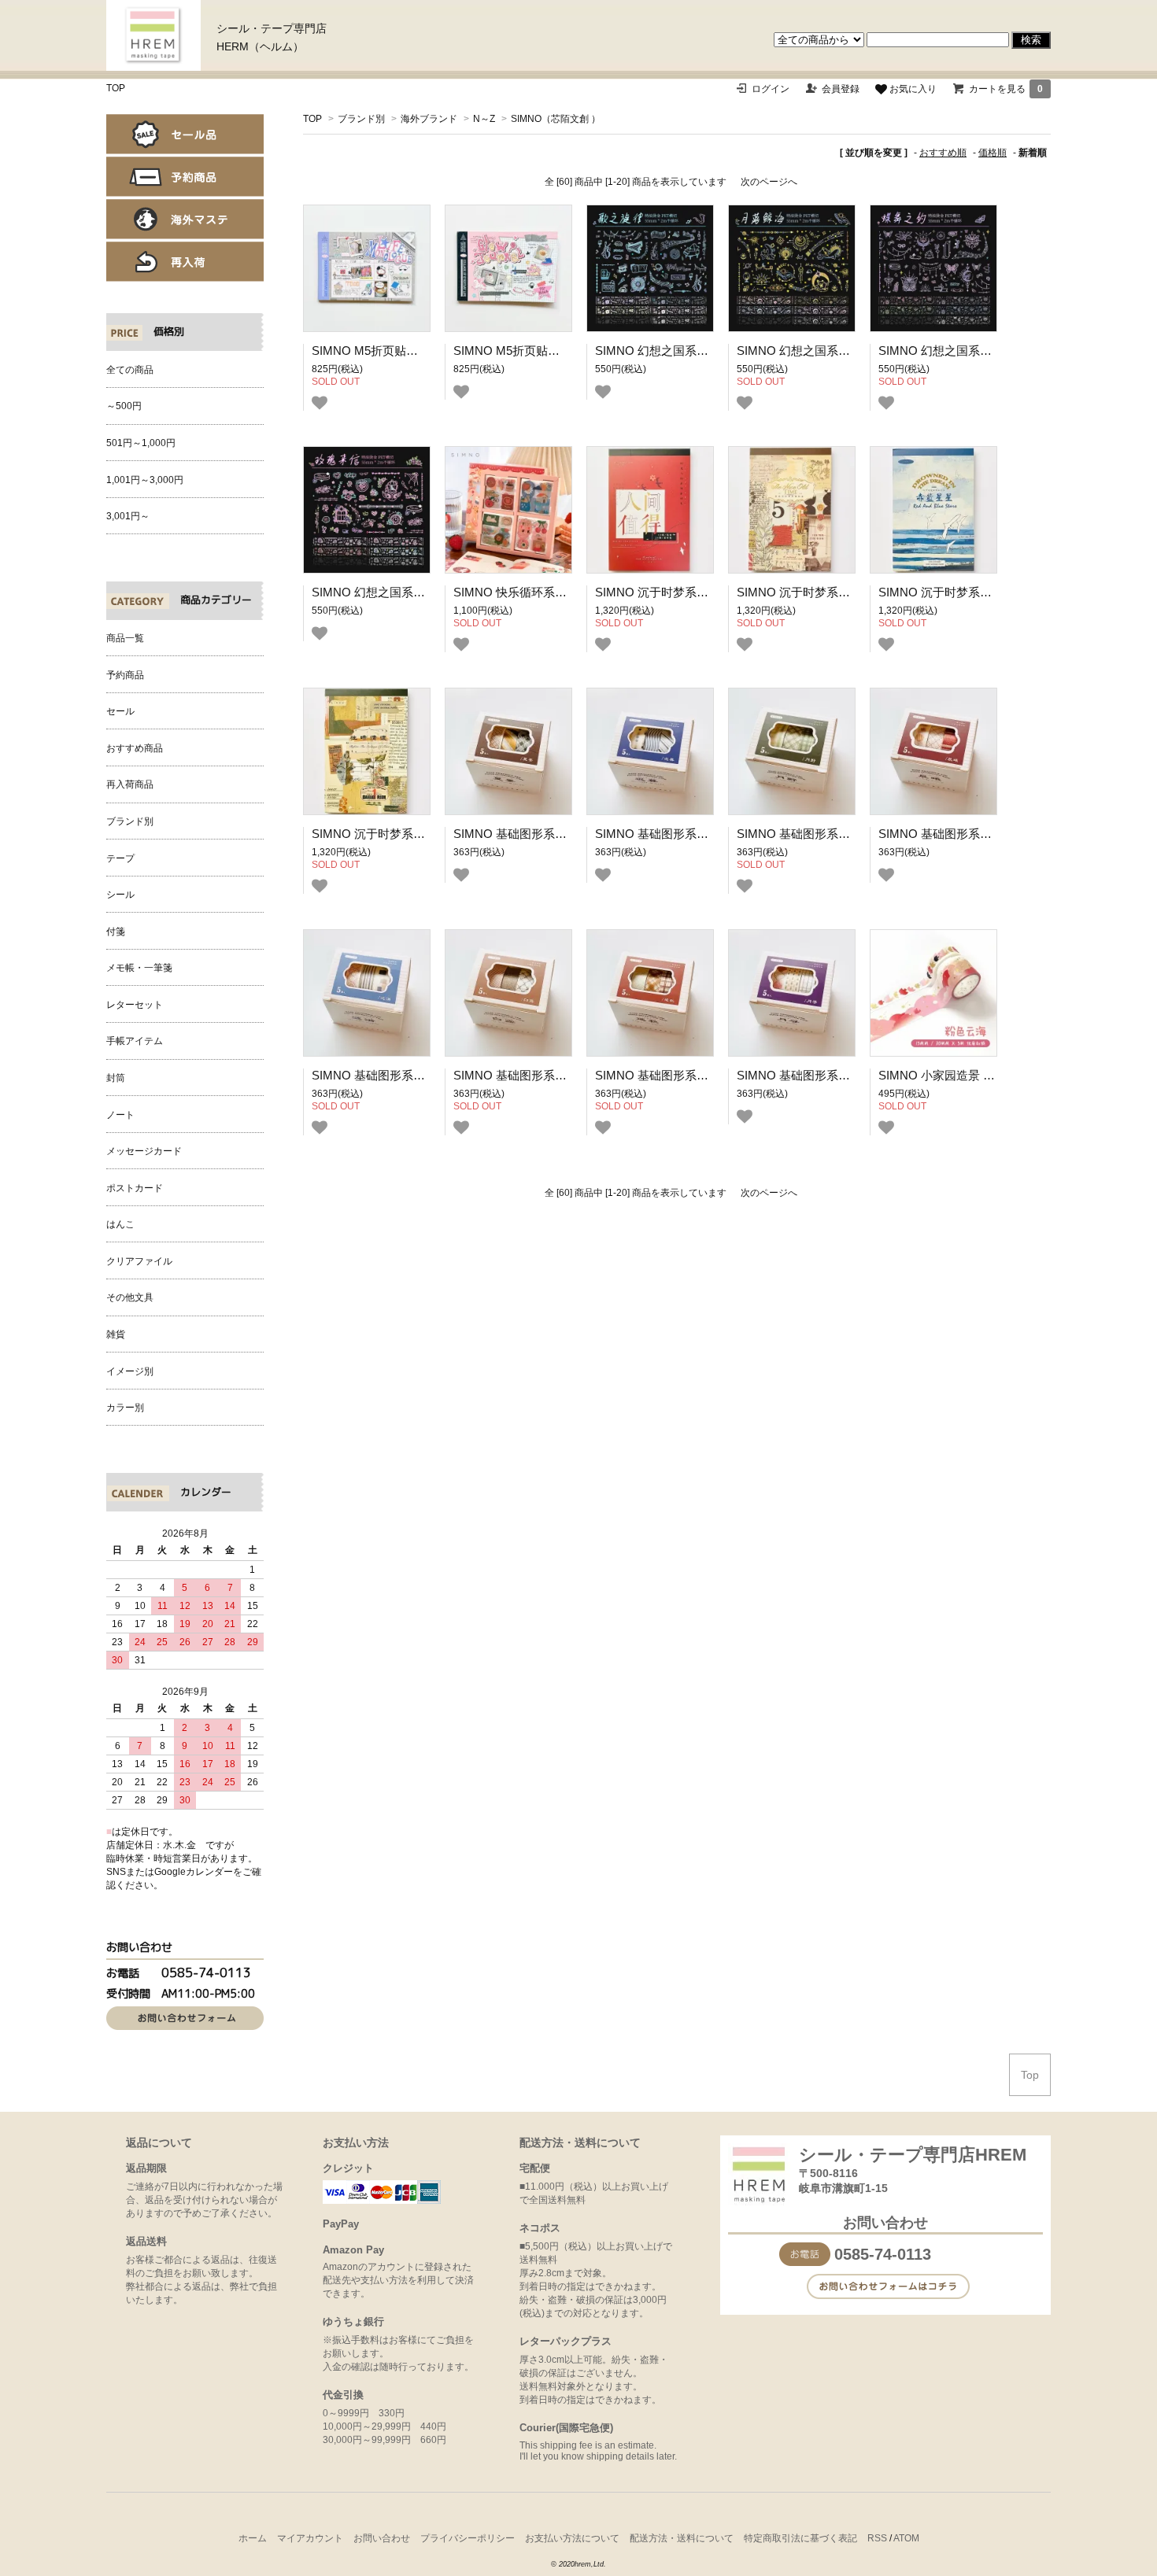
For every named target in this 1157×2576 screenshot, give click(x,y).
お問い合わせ (382, 2538)
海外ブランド (429, 119)
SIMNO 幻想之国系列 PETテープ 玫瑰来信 (424, 592)
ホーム (253, 2538)
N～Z (484, 119)
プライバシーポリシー (468, 2538)
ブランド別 (361, 119)
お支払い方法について (572, 2538)
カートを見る (1006, 89)
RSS (877, 2538)
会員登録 (841, 89)
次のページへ (769, 182)
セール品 (185, 134)
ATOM (906, 2538)
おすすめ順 (943, 153)
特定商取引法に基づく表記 (800, 2538)
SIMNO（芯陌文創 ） (556, 119)
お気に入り (912, 89)
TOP (116, 88)
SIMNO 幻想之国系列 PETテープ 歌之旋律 (708, 351)
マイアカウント (310, 2538)
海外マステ (185, 219)
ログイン (771, 89)
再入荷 (185, 262)
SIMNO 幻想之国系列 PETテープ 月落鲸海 (849, 351)
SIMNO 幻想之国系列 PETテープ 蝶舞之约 (991, 351)
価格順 (993, 153)
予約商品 (185, 177)
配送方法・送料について (682, 2538)
